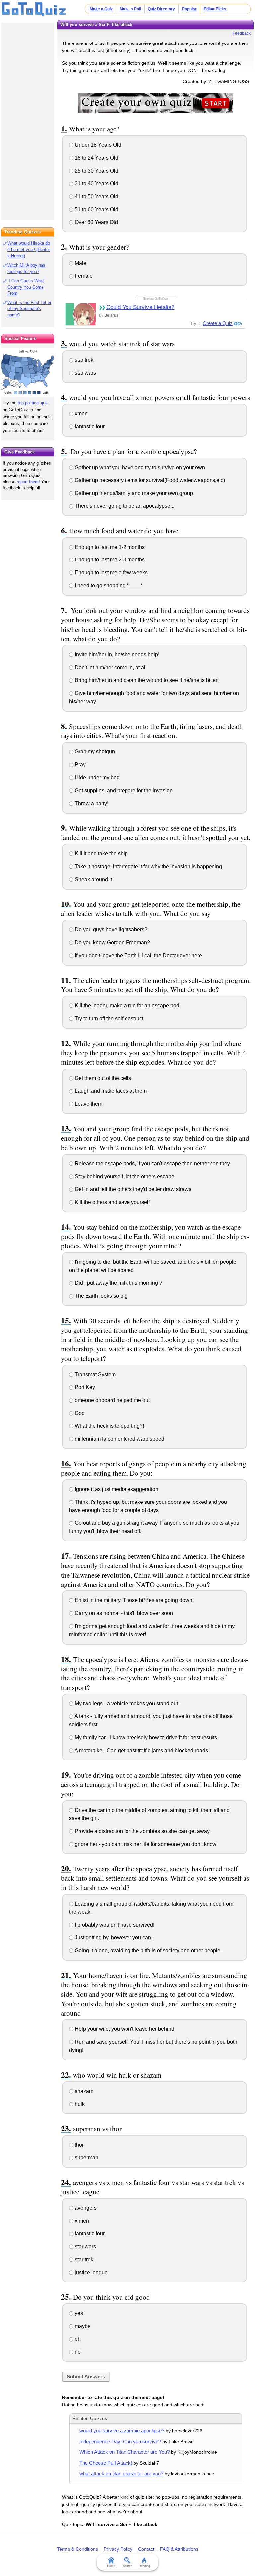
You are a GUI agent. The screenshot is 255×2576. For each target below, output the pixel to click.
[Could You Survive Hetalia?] (81, 314)
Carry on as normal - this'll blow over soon (123, 1613)
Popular (189, 9)
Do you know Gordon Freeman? (112, 943)
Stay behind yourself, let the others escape (124, 1177)
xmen (81, 414)
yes (78, 2313)
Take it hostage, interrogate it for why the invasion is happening (148, 866)
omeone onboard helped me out (112, 1400)
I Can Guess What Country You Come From (26, 287)
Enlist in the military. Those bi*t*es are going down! (133, 1600)
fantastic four (89, 427)
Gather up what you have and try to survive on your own (139, 467)
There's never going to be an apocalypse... (124, 506)
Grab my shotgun (94, 752)
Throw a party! (91, 803)
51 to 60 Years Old (96, 209)
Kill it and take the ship (101, 854)
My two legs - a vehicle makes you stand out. (126, 1704)
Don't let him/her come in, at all (110, 668)
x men (81, 2221)
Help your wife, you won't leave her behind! (125, 2029)
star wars (85, 373)
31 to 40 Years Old (96, 183)
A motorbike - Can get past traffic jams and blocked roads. (141, 1750)
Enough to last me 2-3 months (109, 560)
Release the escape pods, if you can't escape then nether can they (152, 1164)
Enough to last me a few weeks (111, 573)
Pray (80, 765)
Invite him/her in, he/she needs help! (116, 655)
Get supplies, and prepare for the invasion (123, 790)
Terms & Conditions (78, 2549)
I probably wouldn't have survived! (114, 1925)
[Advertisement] (28, 120)
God (79, 1413)
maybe (82, 2326)
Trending (144, 2566)
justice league (90, 2272)
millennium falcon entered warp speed (119, 1439)
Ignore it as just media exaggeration (116, 1489)
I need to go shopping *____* (108, 586)
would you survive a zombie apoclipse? (122, 2430)
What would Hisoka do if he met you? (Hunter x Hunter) (29, 250)
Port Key (84, 1387)
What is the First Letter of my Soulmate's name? (29, 309)
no (77, 2352)
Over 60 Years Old (96, 222)
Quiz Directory (161, 9)
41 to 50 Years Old (96, 196)
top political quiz (33, 403)
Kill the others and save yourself (112, 1202)
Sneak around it (93, 879)
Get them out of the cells (102, 1078)
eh (77, 2339)
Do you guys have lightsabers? (110, 930)
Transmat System (94, 1374)
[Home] (34, 9)
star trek (83, 360)
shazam (83, 2091)
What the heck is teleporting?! (109, 1426)
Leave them (88, 1104)
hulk (79, 2104)
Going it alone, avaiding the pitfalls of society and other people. (148, 1951)
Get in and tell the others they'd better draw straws (132, 1189)
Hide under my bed (96, 777)
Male (80, 263)
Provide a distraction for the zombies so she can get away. (142, 1831)
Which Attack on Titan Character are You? (125, 2452)
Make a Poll (130, 9)
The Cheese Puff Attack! (106, 2463)
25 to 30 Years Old (96, 171)
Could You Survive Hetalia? (140, 307)
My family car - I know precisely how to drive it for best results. (146, 1737)
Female (83, 276)
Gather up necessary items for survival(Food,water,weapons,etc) (149, 480)
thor (79, 2145)
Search (128, 2566)
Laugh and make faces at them (110, 1091)
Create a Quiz (218, 323)
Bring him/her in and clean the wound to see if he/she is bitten (146, 680)
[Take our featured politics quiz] (28, 372)
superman (86, 2157)
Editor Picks (215, 9)
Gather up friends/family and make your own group (133, 493)
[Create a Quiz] (156, 103)
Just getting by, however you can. (113, 1938)
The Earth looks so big (100, 1296)
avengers (85, 2208)
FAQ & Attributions (179, 2549)
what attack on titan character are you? (121, 2474)
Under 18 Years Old (97, 145)
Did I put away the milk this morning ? (118, 1283)
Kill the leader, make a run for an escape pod (126, 1006)
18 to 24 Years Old (96, 158)
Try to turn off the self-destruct (108, 1019)
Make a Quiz (101, 9)
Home (111, 2566)
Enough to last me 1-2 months (109, 547)
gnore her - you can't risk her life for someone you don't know (145, 1844)
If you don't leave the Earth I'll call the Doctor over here (138, 955)
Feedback (242, 33)
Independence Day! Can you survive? (120, 2441)
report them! (28, 482)
